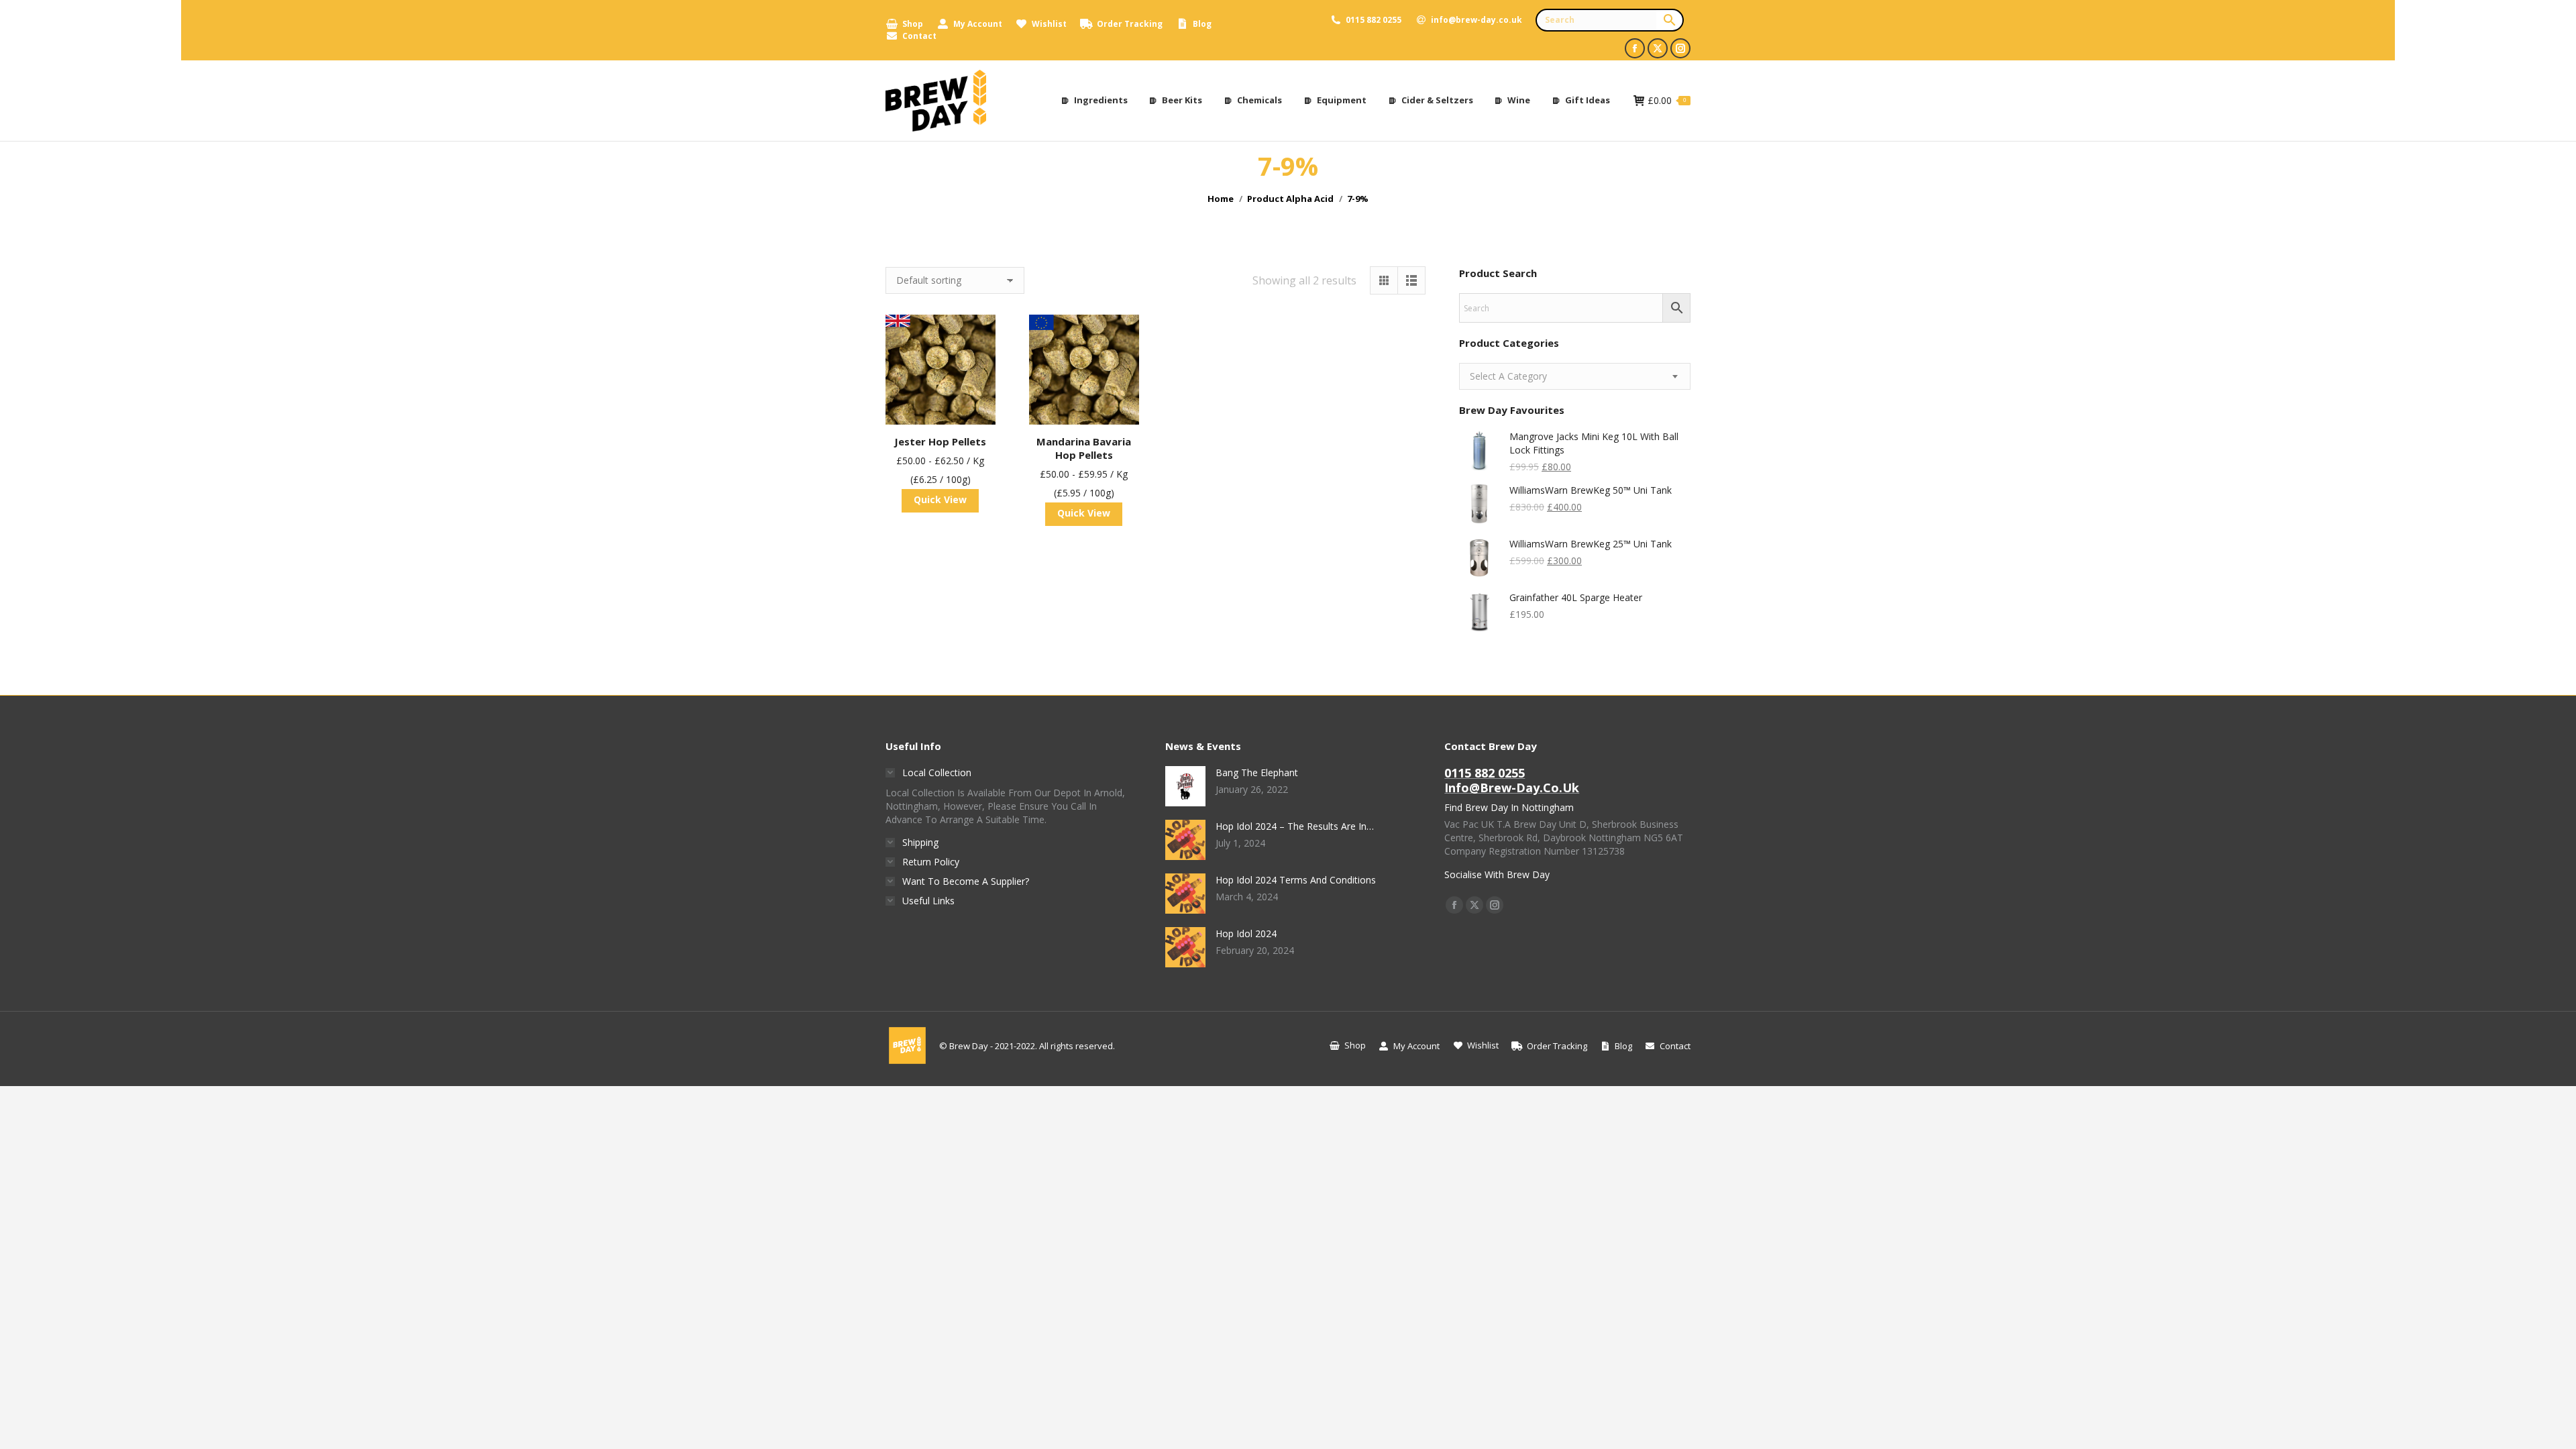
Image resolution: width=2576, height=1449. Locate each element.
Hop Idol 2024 (1246, 933)
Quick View (940, 499)
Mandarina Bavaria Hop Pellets (1084, 448)
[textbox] (1508, 376)
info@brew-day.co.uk (1477, 20)
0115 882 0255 (1374, 20)
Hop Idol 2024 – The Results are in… (1295, 826)
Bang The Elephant (1257, 772)
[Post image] (1185, 786)
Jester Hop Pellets (940, 441)
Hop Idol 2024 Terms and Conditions (1296, 880)
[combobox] (1575, 376)
